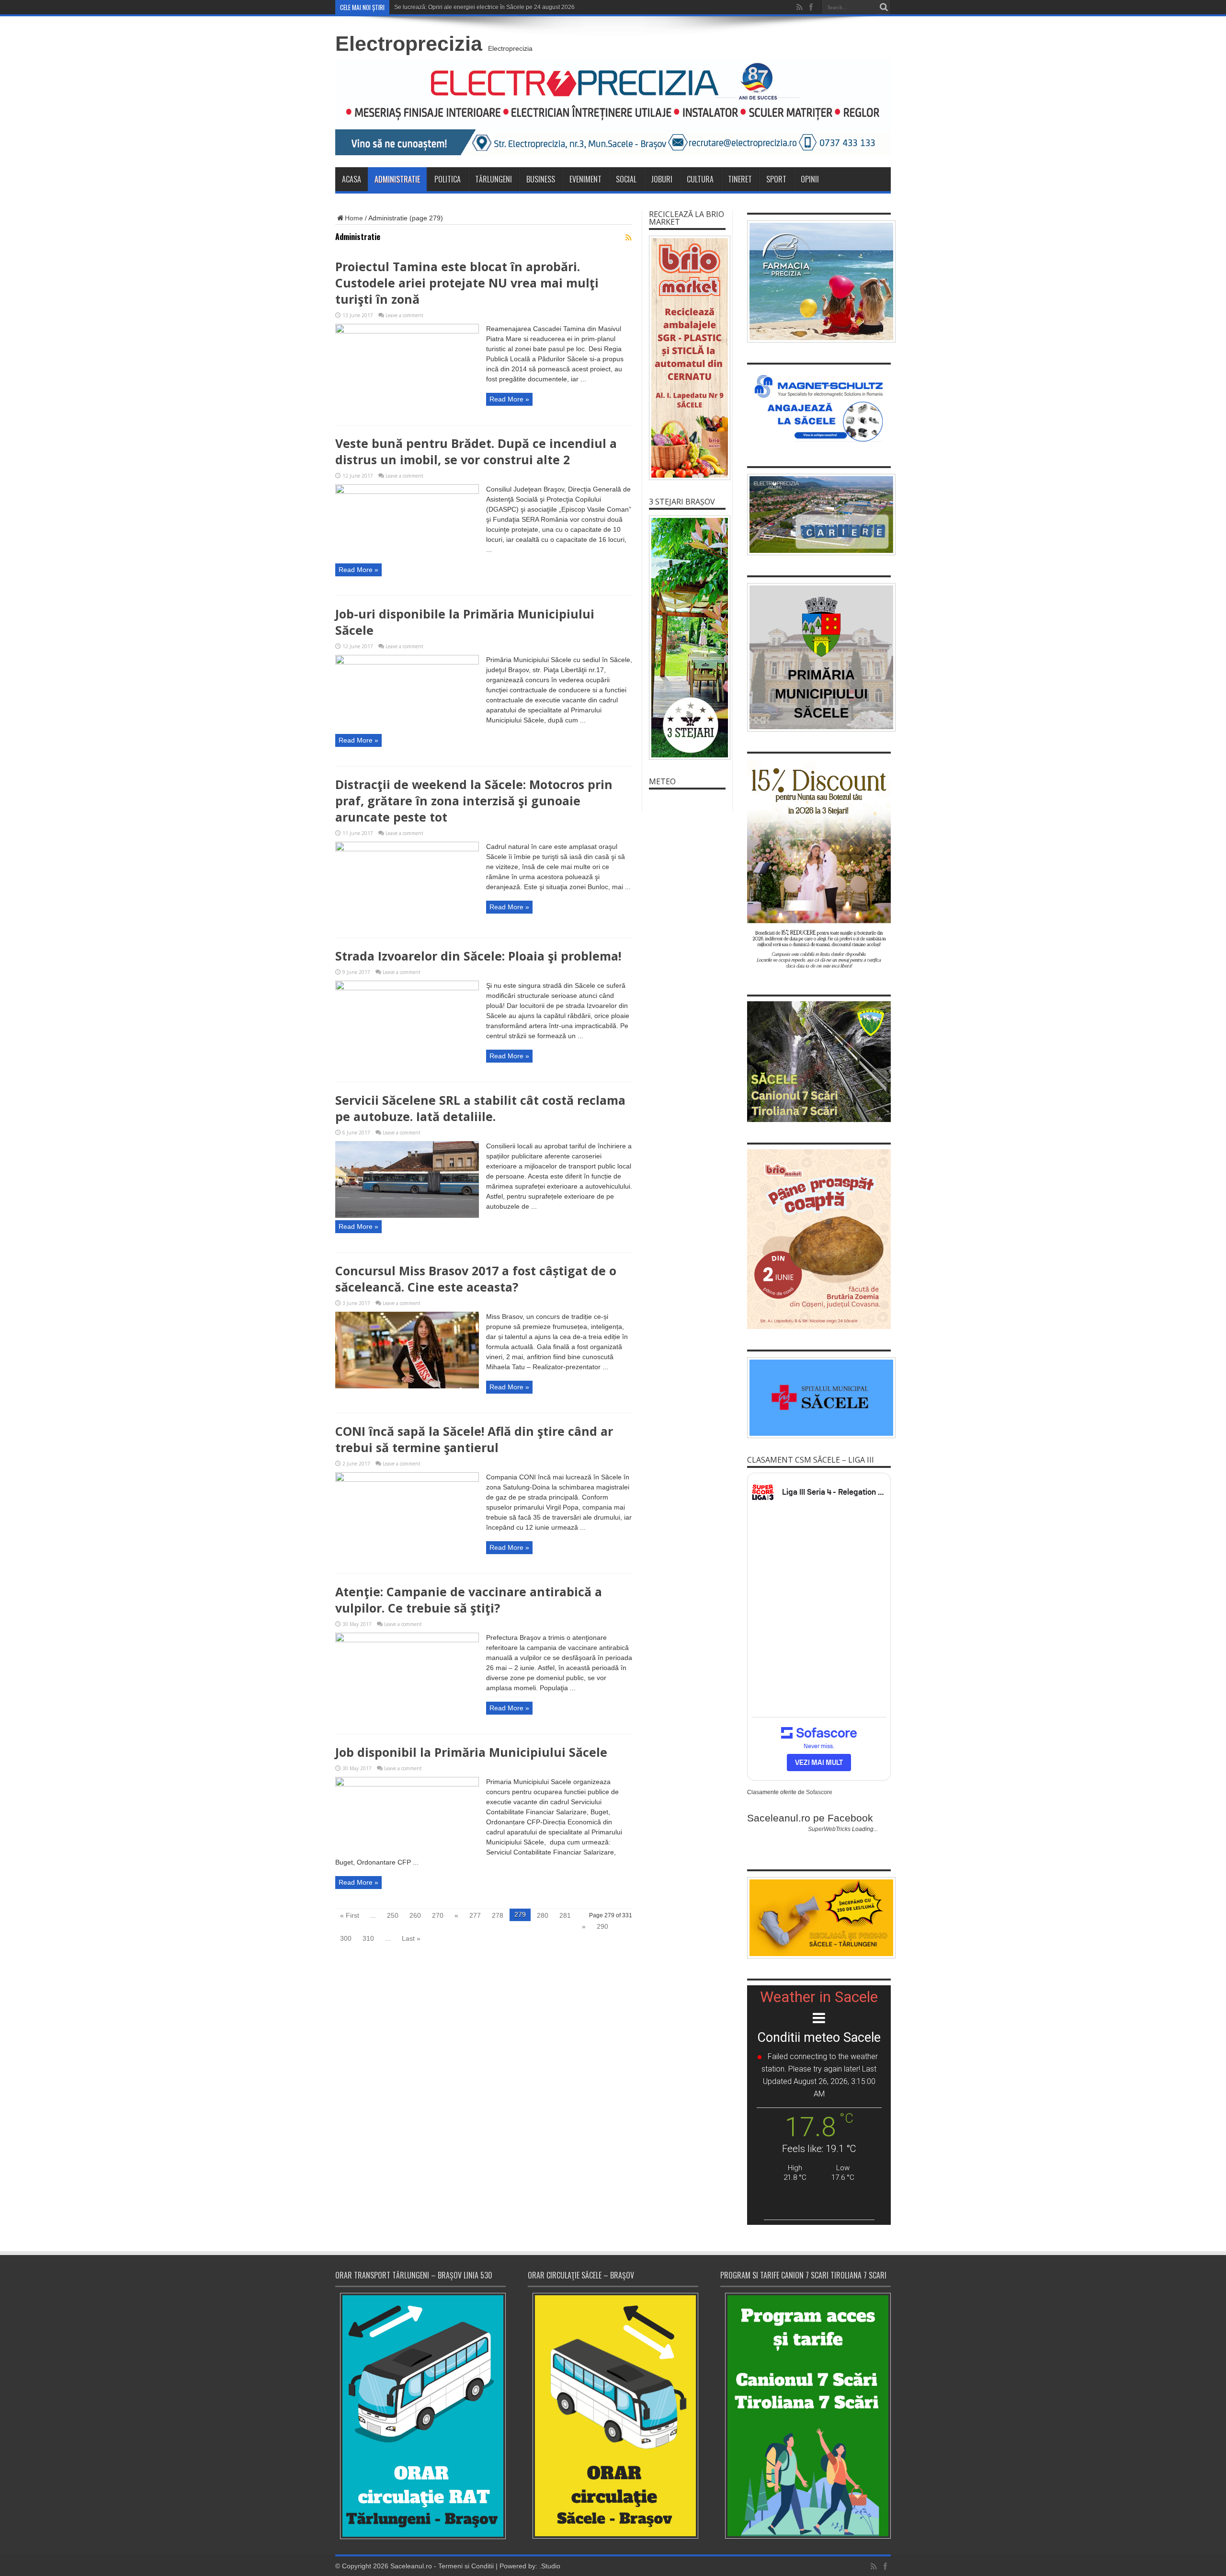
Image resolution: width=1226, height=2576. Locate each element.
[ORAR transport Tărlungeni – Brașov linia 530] (420, 2416)
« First (350, 1915)
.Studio (550, 2566)
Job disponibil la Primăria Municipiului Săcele (471, 1752)
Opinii (810, 179)
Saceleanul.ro (411, 2566)
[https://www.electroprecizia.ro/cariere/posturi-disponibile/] (819, 515)
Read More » (509, 399)
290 (602, 1926)
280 (543, 1915)
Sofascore (819, 1792)
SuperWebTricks (829, 1829)
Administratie (397, 179)
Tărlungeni (494, 179)
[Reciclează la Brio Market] (687, 358)
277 (475, 1915)
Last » (411, 1938)
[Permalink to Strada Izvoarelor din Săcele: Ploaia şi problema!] (407, 988)
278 (498, 1915)
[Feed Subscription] (628, 238)
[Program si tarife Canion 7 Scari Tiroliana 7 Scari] (806, 2416)
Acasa (352, 179)
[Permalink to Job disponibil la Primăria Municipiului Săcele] (407, 1784)
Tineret (740, 179)
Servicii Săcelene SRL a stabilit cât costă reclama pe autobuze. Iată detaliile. (480, 1108)
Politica (448, 179)
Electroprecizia (409, 44)
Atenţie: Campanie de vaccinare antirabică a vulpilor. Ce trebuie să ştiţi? (469, 1600)
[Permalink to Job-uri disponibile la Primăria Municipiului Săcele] (407, 662)
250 (393, 1915)
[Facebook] (811, 7)
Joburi (662, 179)
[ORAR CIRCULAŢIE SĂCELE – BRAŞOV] (613, 2416)
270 (438, 1915)
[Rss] (799, 7)
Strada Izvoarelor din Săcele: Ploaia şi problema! (478, 956)
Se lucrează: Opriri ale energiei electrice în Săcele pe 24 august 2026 (484, 7)
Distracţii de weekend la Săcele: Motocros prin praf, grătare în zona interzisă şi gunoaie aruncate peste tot (474, 801)
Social (626, 179)
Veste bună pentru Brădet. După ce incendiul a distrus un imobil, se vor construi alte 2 (476, 451)
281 (565, 1915)
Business (541, 179)
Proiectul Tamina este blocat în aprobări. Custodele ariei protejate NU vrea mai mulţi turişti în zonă (467, 283)
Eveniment (585, 179)
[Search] (884, 7)
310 (368, 1938)
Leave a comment (404, 315)
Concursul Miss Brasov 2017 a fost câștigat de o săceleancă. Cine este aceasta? (476, 1279)
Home (354, 218)
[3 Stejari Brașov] (687, 638)
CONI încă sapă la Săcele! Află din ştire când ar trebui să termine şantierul (474, 1439)
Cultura (700, 179)
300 (346, 1938)
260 (415, 1915)
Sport (776, 179)
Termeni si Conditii (466, 2566)
